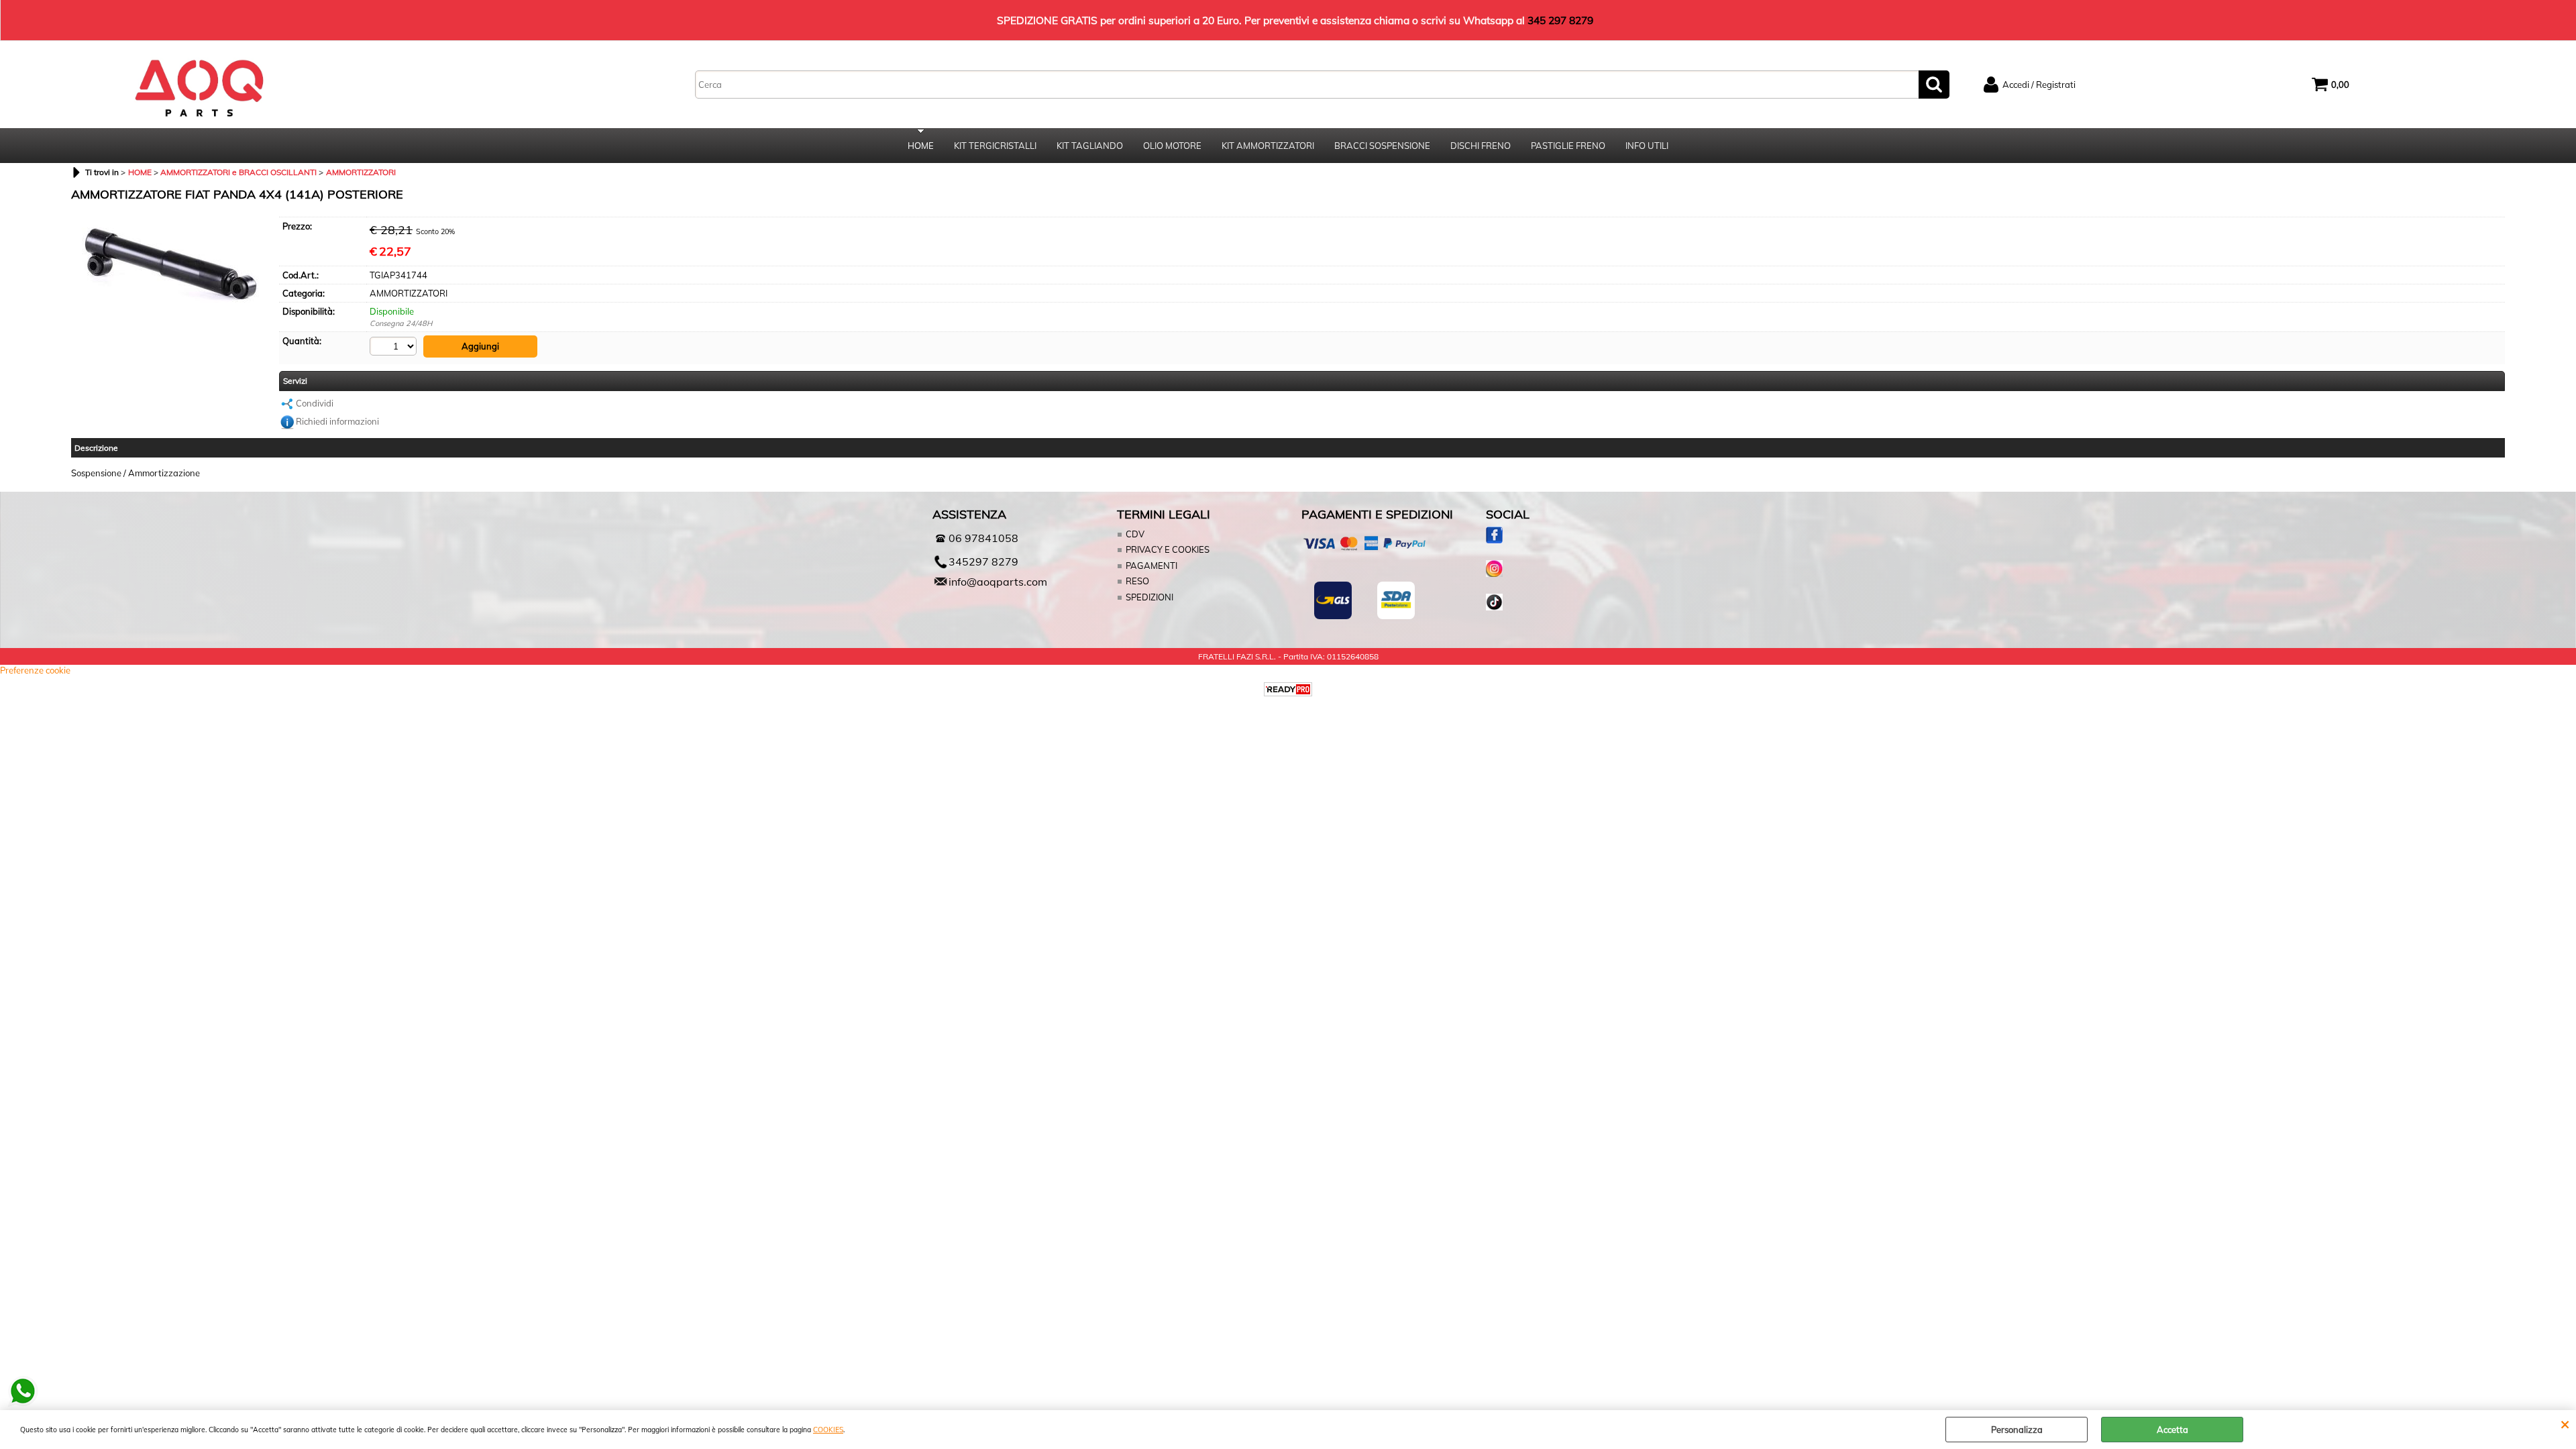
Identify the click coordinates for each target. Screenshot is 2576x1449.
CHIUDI (2565, 1424)
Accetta (2172, 1430)
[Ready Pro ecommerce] (1288, 689)
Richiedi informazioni (337, 421)
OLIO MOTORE (1172, 146)
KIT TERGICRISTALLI (995, 146)
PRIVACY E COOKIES (1168, 549)
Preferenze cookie (35, 670)
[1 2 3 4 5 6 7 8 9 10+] (395, 346)
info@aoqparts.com (998, 582)
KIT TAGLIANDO (1090, 146)
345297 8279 (983, 561)
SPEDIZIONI (1149, 597)
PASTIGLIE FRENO (1568, 146)
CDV (1135, 534)
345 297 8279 (1560, 20)
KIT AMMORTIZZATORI (1268, 146)
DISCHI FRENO (1481, 146)
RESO (1137, 581)
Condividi (315, 403)
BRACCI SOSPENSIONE (1382, 146)
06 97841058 (983, 538)
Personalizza (2017, 1430)
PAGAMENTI (1151, 566)
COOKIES (828, 1430)
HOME (921, 146)
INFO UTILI (1647, 146)
